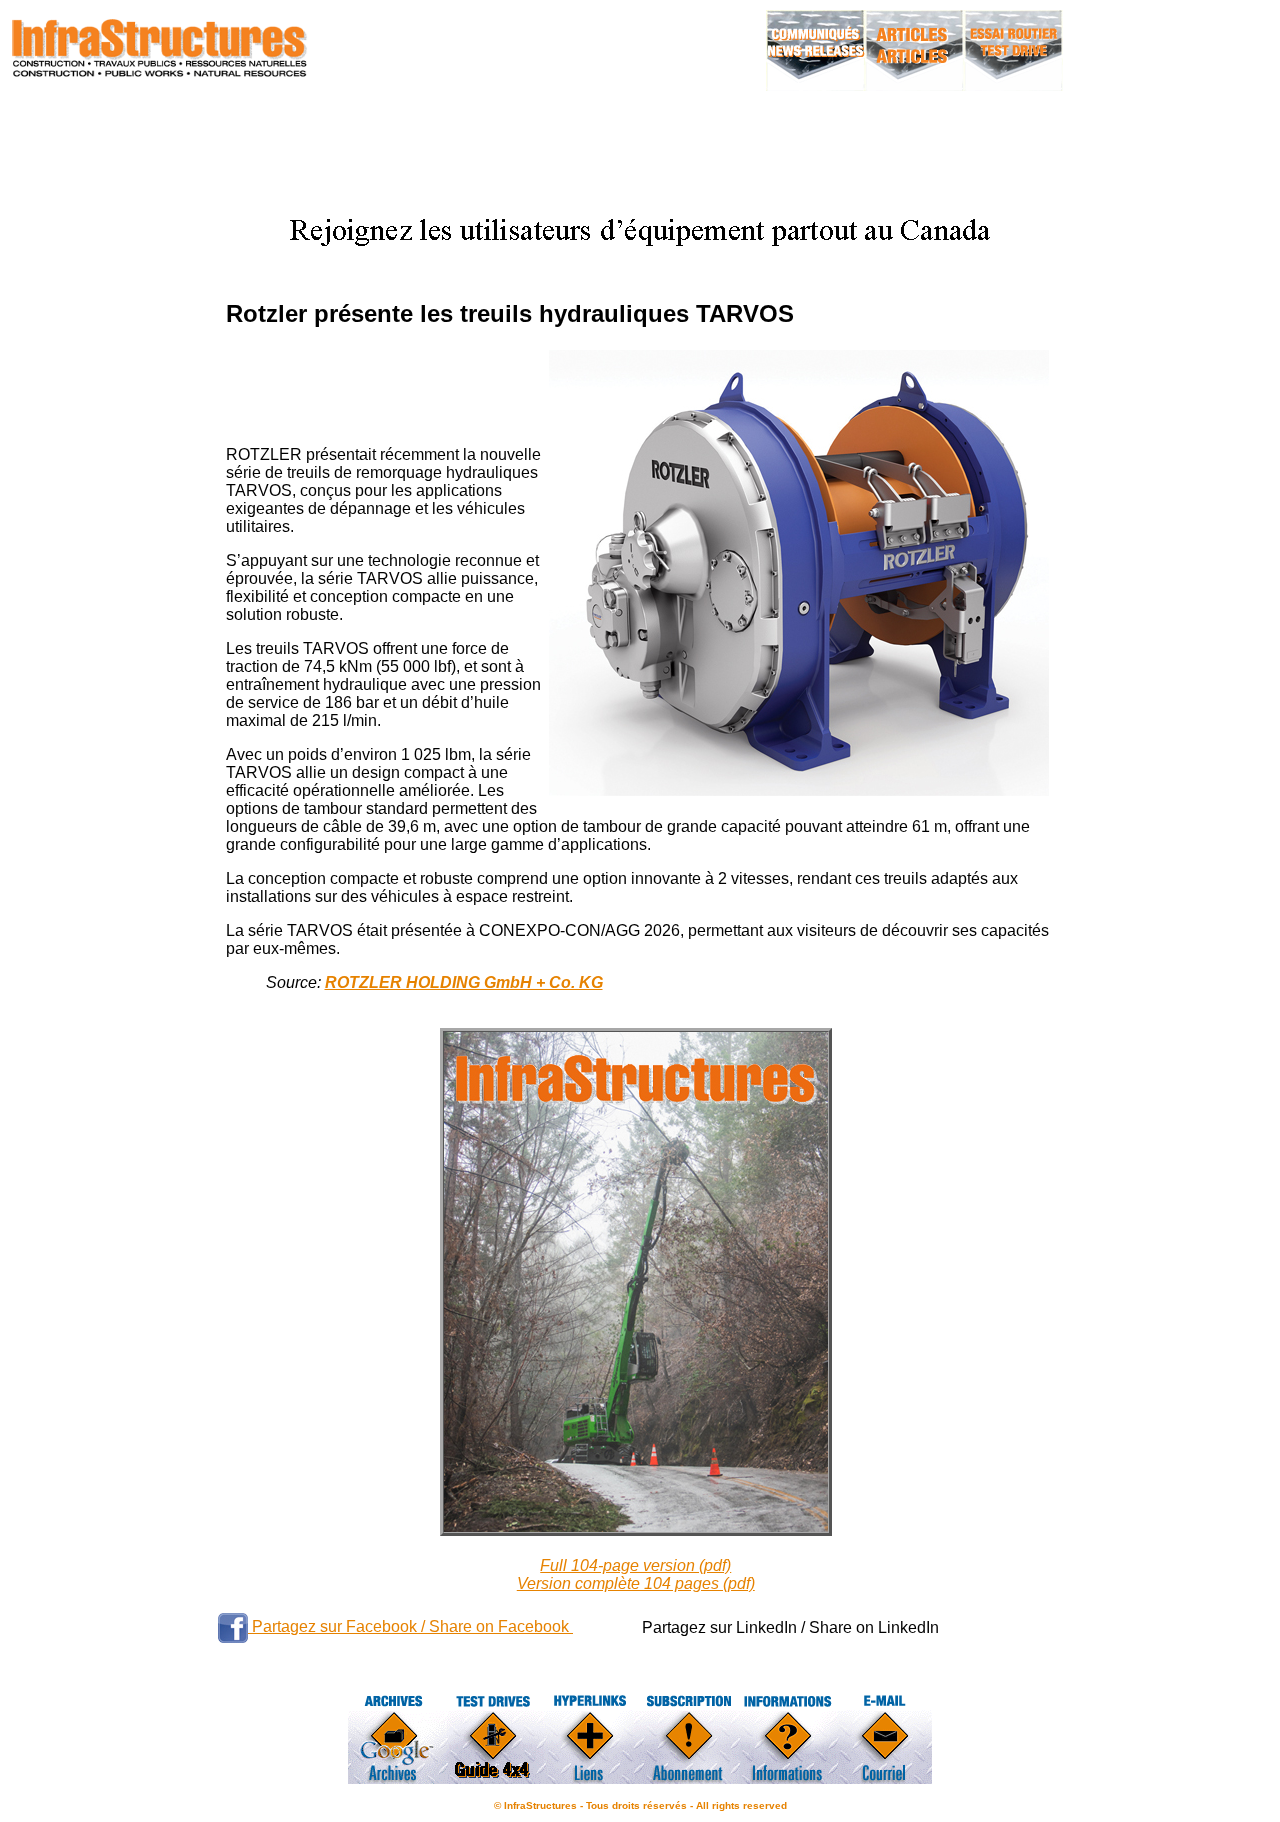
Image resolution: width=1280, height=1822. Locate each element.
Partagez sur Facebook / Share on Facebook (410, 1626)
